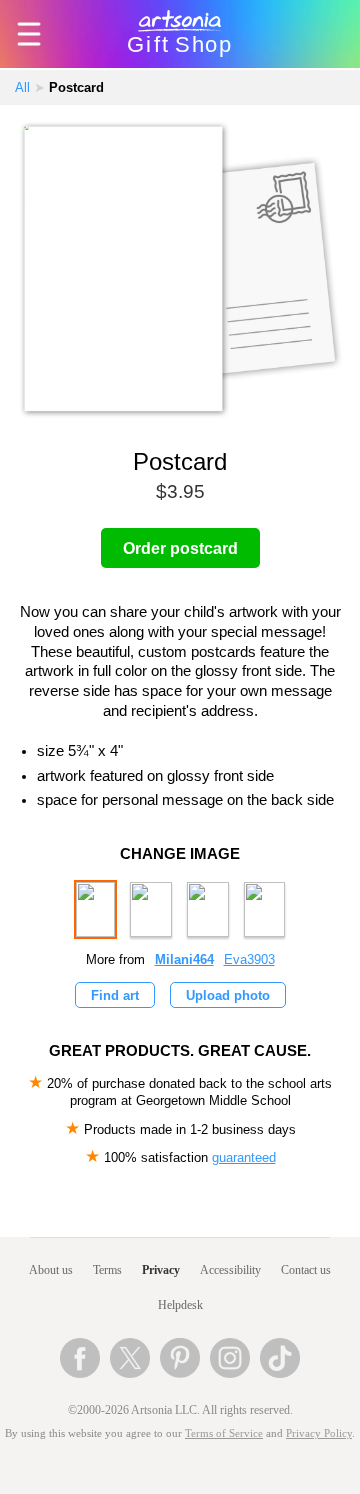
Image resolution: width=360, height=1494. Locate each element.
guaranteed (244, 1157)
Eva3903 (249, 959)
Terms (107, 1270)
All (22, 87)
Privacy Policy (319, 1433)
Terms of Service (224, 1433)
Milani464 (184, 959)
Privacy (161, 1270)
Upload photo (228, 995)
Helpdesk (180, 1305)
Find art (115, 995)
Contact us (306, 1270)
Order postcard (180, 548)
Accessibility (230, 1270)
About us (51, 1270)
